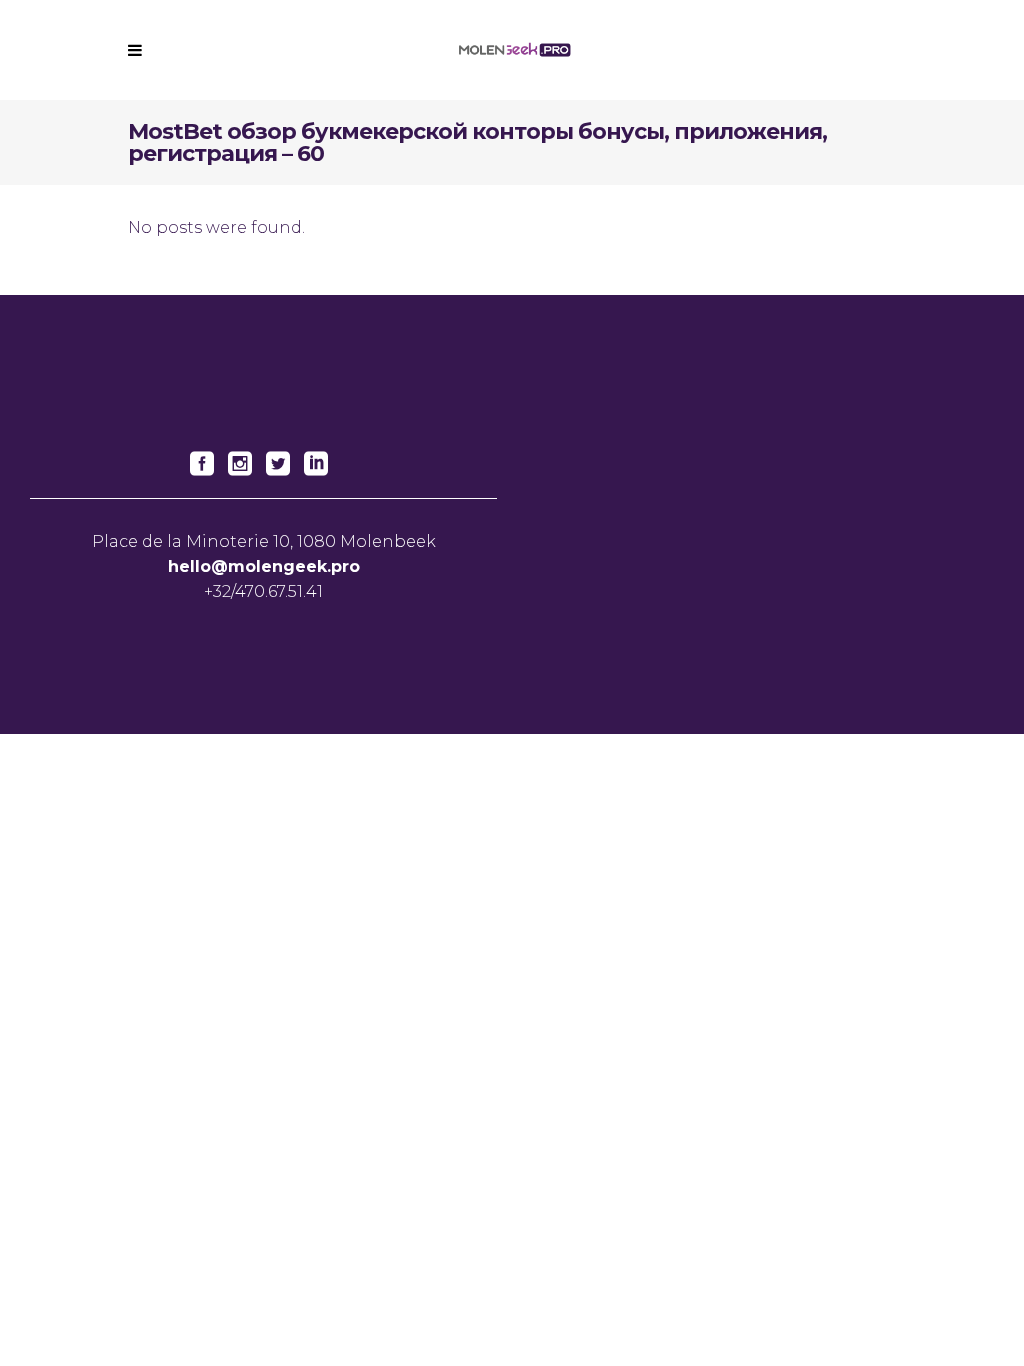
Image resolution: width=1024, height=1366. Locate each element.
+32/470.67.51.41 (263, 591)
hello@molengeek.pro (264, 566)
